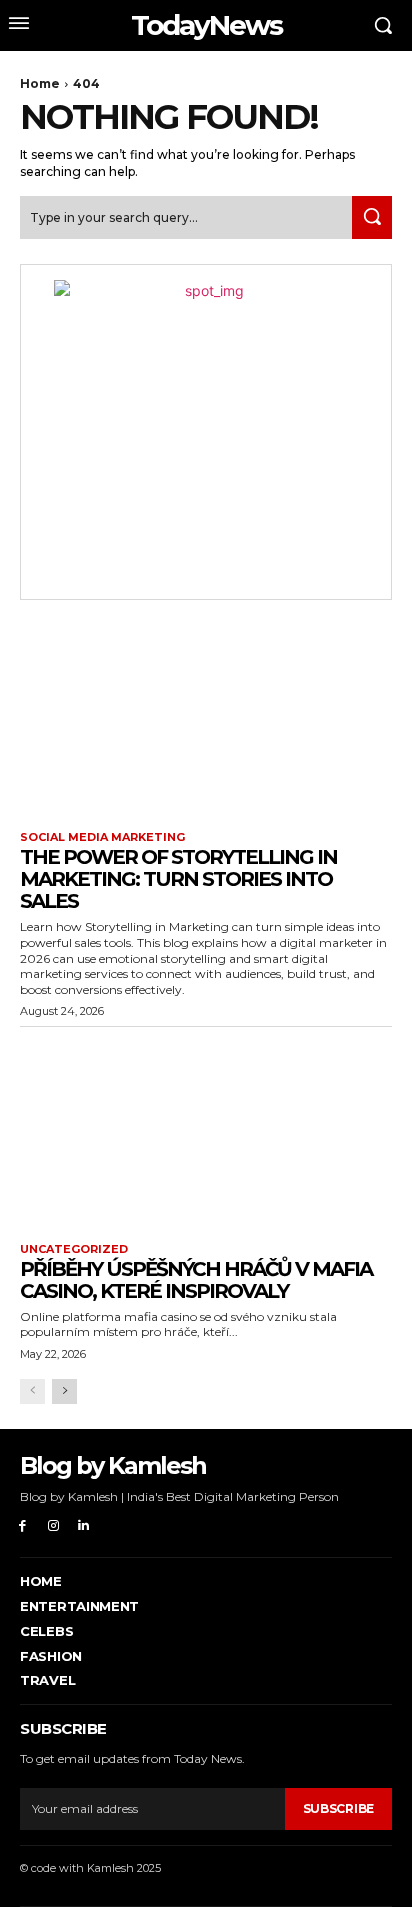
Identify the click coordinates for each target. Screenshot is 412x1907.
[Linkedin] (84, 1526)
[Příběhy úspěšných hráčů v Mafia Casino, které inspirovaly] (206, 1130)
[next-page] (64, 1391)
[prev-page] (32, 1391)
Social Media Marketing (102, 837)
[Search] (372, 217)
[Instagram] (53, 1526)
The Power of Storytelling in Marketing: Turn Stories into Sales (178, 879)
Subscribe (338, 1808)
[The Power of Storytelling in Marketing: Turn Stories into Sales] (206, 718)
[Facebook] (22, 1526)
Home (40, 83)
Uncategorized (74, 1249)
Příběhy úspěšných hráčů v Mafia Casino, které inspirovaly (196, 1280)
